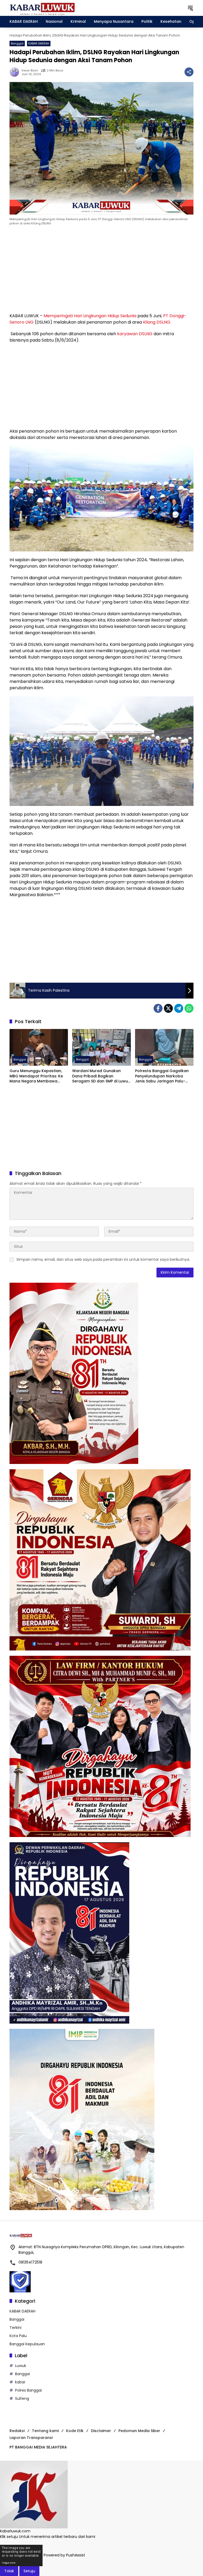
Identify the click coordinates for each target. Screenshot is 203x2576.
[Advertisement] (101, 270)
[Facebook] (158, 1008)
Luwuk (21, 2366)
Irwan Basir (30, 71)
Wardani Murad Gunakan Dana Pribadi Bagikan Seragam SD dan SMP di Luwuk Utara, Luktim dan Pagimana (101, 1076)
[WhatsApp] (189, 1008)
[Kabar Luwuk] (43, 8)
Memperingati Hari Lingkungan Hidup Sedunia (90, 316)
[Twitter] (168, 1008)
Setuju (29, 2571)
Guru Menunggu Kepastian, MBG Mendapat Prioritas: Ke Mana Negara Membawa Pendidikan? (36, 1076)
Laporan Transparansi (31, 2438)
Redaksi (17, 2431)
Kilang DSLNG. (157, 322)
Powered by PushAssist (64, 2555)
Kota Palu (18, 2336)
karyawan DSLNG (135, 334)
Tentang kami (45, 2431)
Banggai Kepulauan (27, 2344)
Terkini (15, 2328)
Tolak (9, 2571)
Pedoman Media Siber (139, 2431)
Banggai (17, 43)
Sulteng (22, 2398)
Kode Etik (75, 2431)
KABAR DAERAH (39, 43)
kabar (20, 2382)
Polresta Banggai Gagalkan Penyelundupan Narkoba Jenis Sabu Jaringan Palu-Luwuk (162, 1076)
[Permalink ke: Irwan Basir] (16, 72)
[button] (190, 8)
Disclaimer (101, 2431)
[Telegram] (179, 1008)
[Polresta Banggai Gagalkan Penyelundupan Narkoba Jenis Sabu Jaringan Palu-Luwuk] (164, 1047)
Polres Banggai (28, 2390)
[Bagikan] (189, 72)
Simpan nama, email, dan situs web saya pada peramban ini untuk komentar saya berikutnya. (103, 1259)
